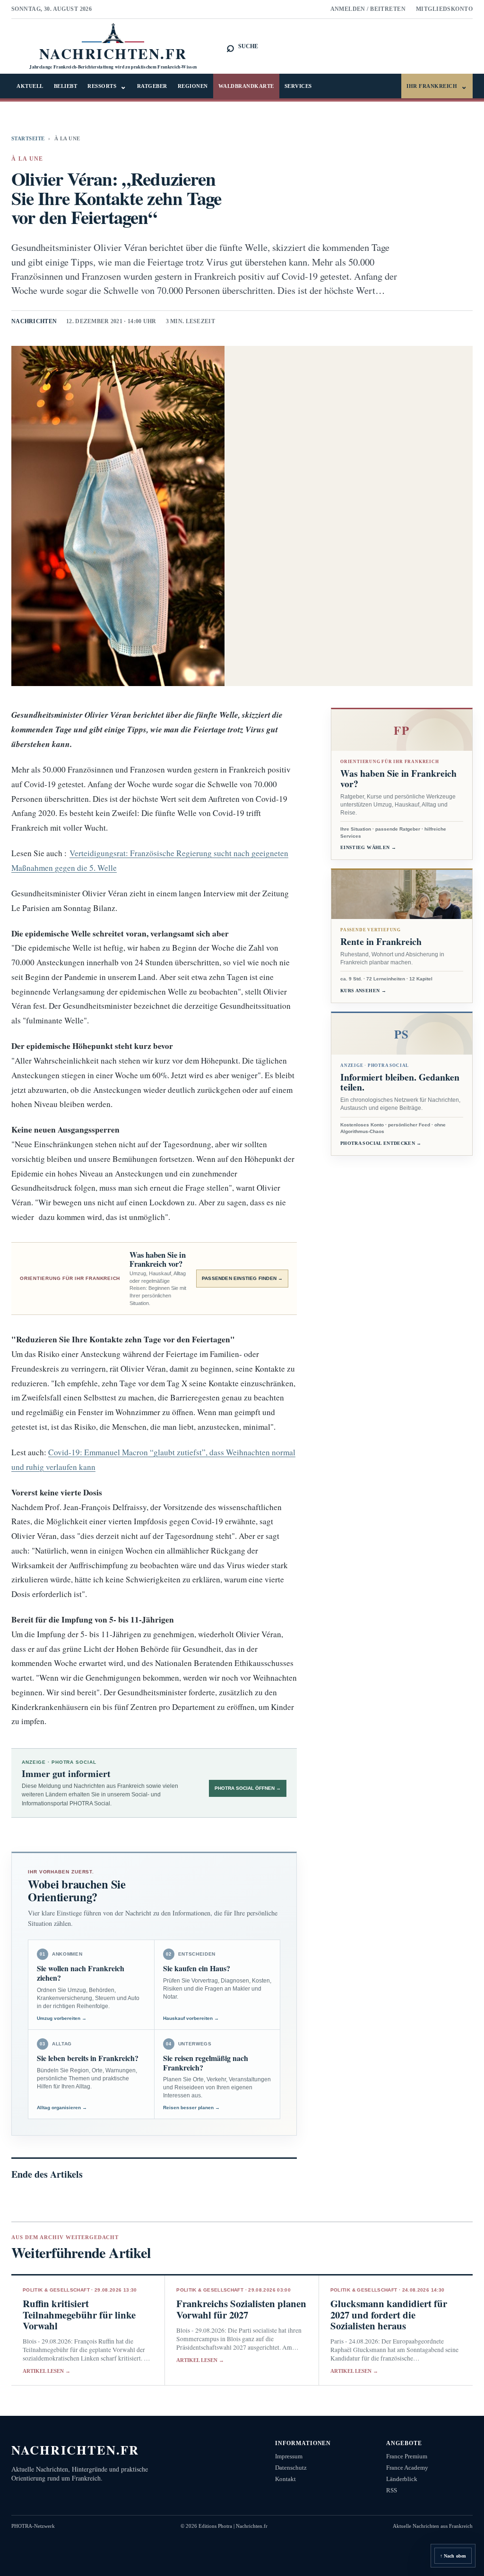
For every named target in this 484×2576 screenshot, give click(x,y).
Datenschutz (291, 2468)
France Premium (407, 2456)
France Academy (407, 2468)
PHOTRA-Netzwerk (33, 2526)
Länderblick (402, 2479)
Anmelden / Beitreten (368, 9)
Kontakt (285, 2479)
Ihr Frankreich (437, 86)
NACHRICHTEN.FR (75, 2450)
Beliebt (66, 86)
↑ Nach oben (453, 2556)
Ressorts (107, 86)
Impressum (289, 2456)
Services (298, 86)
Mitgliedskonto (444, 9)
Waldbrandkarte (246, 86)
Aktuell (30, 86)
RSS (392, 2490)
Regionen (193, 86)
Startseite (28, 138)
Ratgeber (152, 86)
